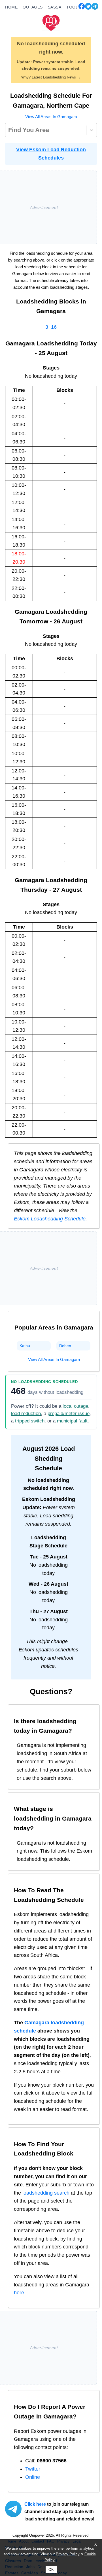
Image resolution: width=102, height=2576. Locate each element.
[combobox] (9, 130)
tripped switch (30, 1421)
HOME (11, 7)
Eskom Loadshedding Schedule (50, 1219)
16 (54, 327)
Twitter (33, 2469)
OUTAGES (33, 7)
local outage (75, 1406)
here (19, 2293)
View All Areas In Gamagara (51, 117)
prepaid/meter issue (69, 1414)
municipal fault (72, 1421)
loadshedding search (46, 2193)
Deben (65, 1346)
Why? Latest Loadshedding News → (51, 77)
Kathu (25, 1346)
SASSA (55, 7)
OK (51, 2570)
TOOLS (74, 7)
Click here (35, 2504)
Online (33, 2477)
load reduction (26, 1414)
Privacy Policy (68, 2554)
